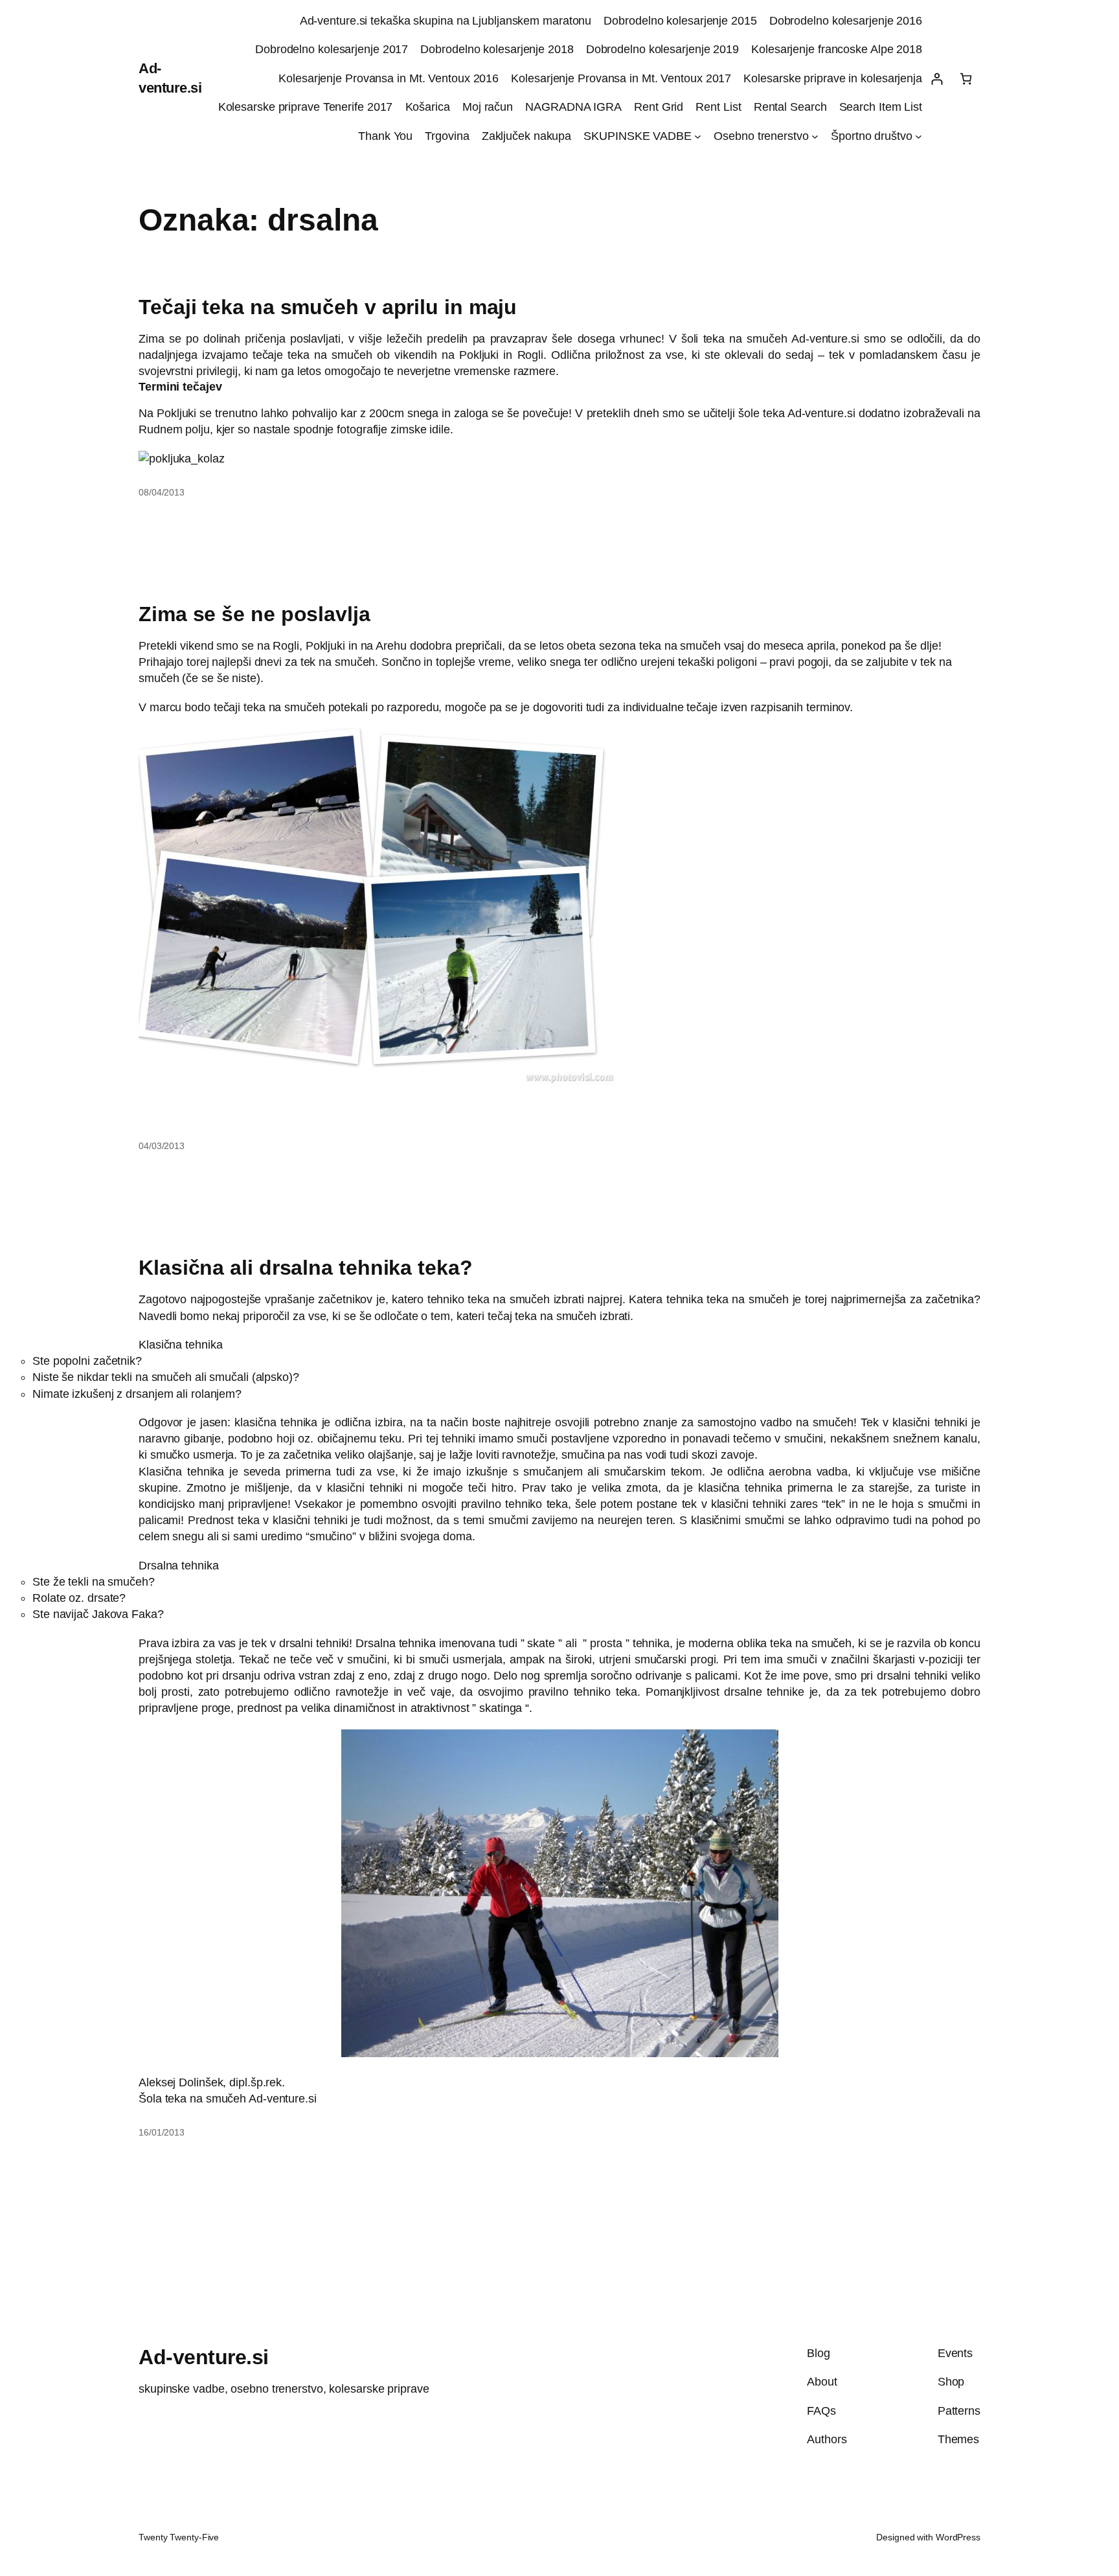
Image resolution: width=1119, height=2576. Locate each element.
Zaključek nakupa (526, 136)
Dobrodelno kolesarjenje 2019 (662, 49)
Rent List (718, 107)
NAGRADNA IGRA (573, 107)
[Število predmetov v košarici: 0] (966, 79)
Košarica (428, 107)
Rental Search (790, 107)
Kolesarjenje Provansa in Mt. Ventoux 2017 (621, 78)
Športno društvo (872, 136)
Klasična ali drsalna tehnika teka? (306, 1268)
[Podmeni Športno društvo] (919, 136)
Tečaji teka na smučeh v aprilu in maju (328, 307)
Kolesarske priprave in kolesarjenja (833, 78)
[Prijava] (937, 79)
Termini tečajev (180, 387)
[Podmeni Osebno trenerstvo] (815, 136)
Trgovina (447, 136)
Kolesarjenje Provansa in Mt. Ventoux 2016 (389, 78)
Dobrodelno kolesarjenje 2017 (332, 49)
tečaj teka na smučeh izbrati (559, 1316)
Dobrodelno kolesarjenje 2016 (846, 21)
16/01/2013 (162, 2132)
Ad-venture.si (204, 2357)
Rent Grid (659, 107)
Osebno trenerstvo (761, 136)
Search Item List (881, 107)
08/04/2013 (162, 492)
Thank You (385, 136)
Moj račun (488, 107)
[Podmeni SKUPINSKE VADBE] (698, 136)
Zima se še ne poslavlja (254, 614)
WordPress (958, 2537)
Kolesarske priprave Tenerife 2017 (306, 107)
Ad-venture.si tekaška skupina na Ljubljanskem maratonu (446, 21)
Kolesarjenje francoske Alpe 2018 (837, 49)
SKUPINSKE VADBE (638, 136)
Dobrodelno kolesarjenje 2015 (680, 21)
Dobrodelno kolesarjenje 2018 (497, 49)
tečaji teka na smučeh (269, 707)
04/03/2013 (162, 1146)
